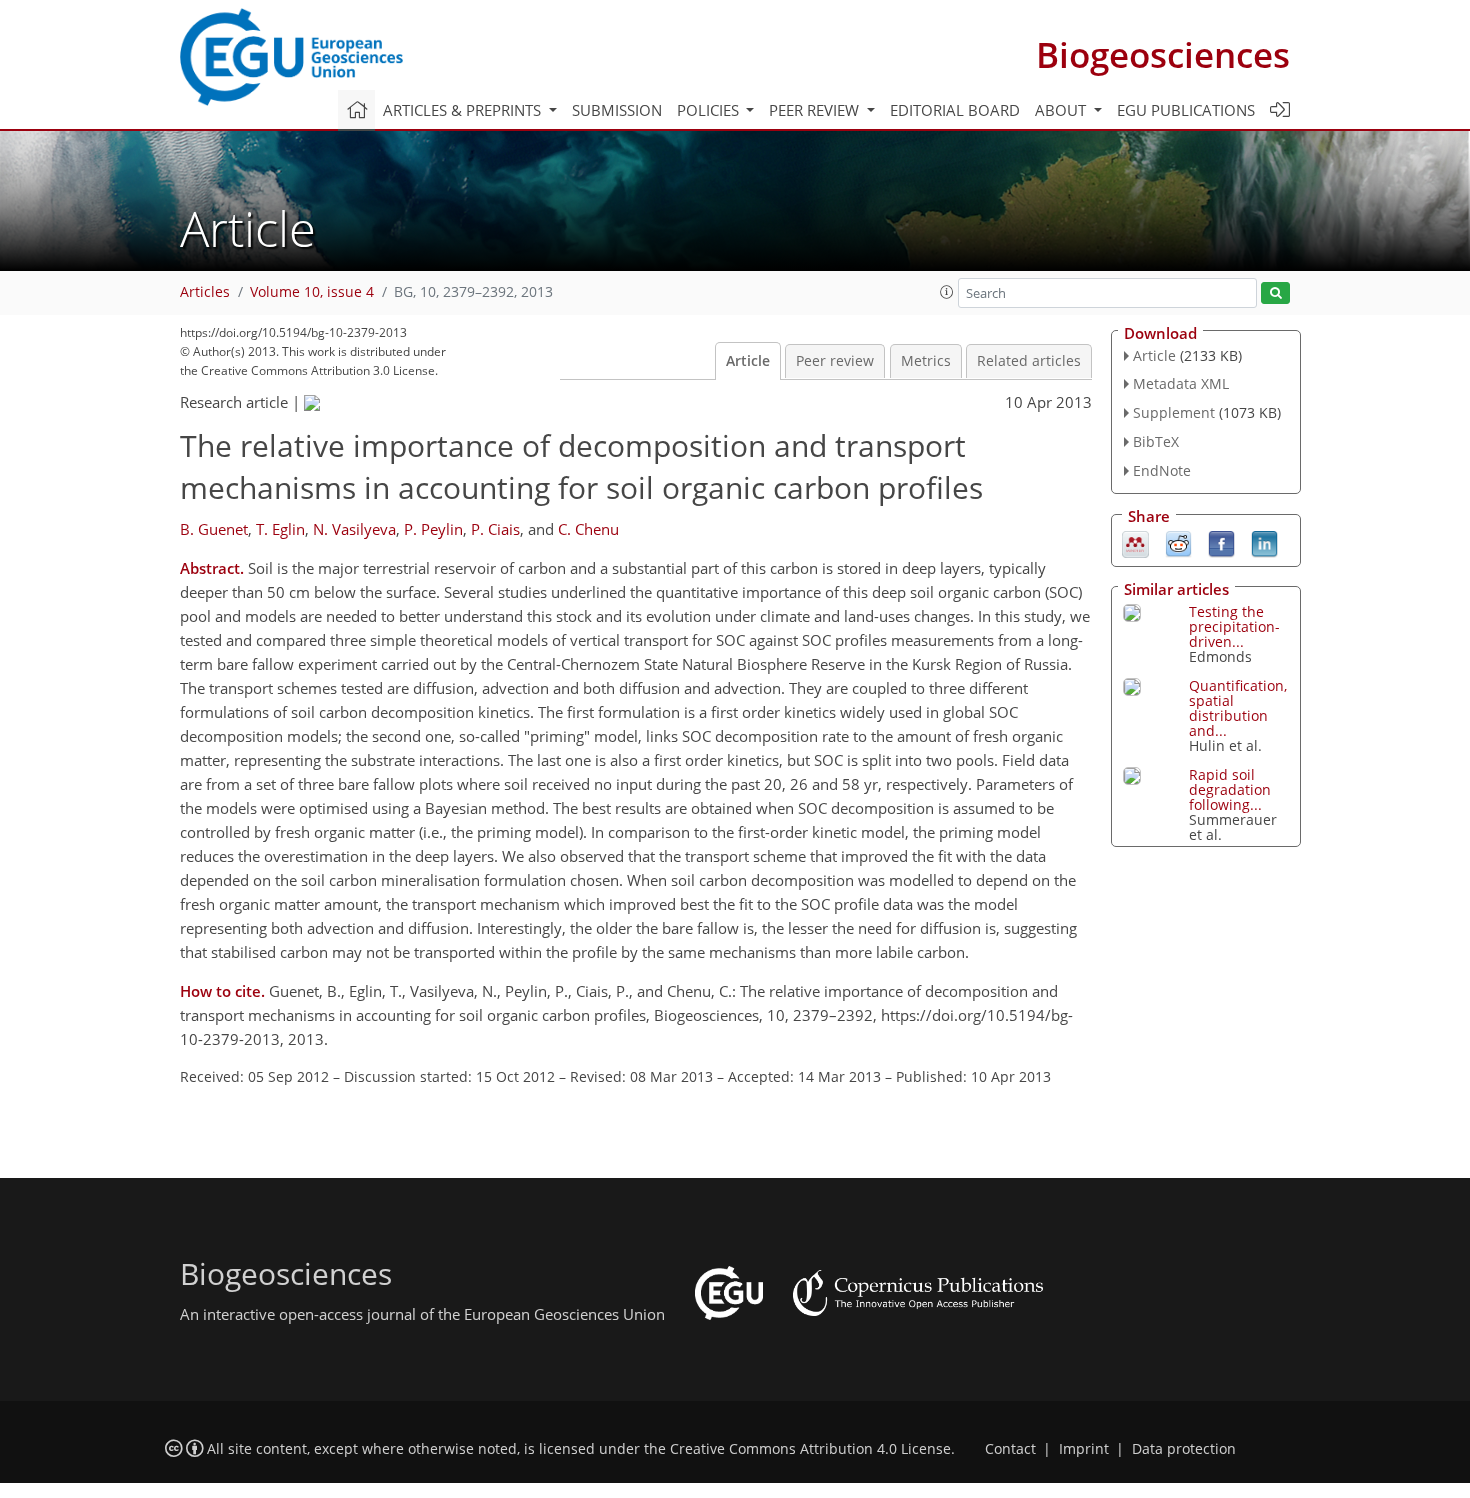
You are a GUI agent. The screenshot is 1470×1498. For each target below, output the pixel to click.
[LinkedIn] (1264, 542)
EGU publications (1186, 110)
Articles (205, 292)
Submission (617, 110)
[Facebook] (1221, 542)
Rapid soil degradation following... (1230, 789)
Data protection (1184, 1449)
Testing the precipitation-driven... (1234, 626)
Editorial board (955, 110)
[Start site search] (1275, 293)
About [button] (1062, 110)
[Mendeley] (1135, 542)
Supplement (1174, 412)
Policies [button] (710, 110)
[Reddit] (1178, 542)
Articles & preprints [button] (464, 110)
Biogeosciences (1163, 54)
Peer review (835, 361)
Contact (1010, 1449)
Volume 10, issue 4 (312, 292)
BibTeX (1156, 441)
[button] (947, 292)
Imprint (1084, 1449)
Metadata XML (1181, 383)
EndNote (1162, 470)
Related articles (1029, 361)
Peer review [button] (816, 110)
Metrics (926, 361)
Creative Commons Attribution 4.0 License (810, 1449)
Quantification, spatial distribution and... (1238, 708)
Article (748, 361)
